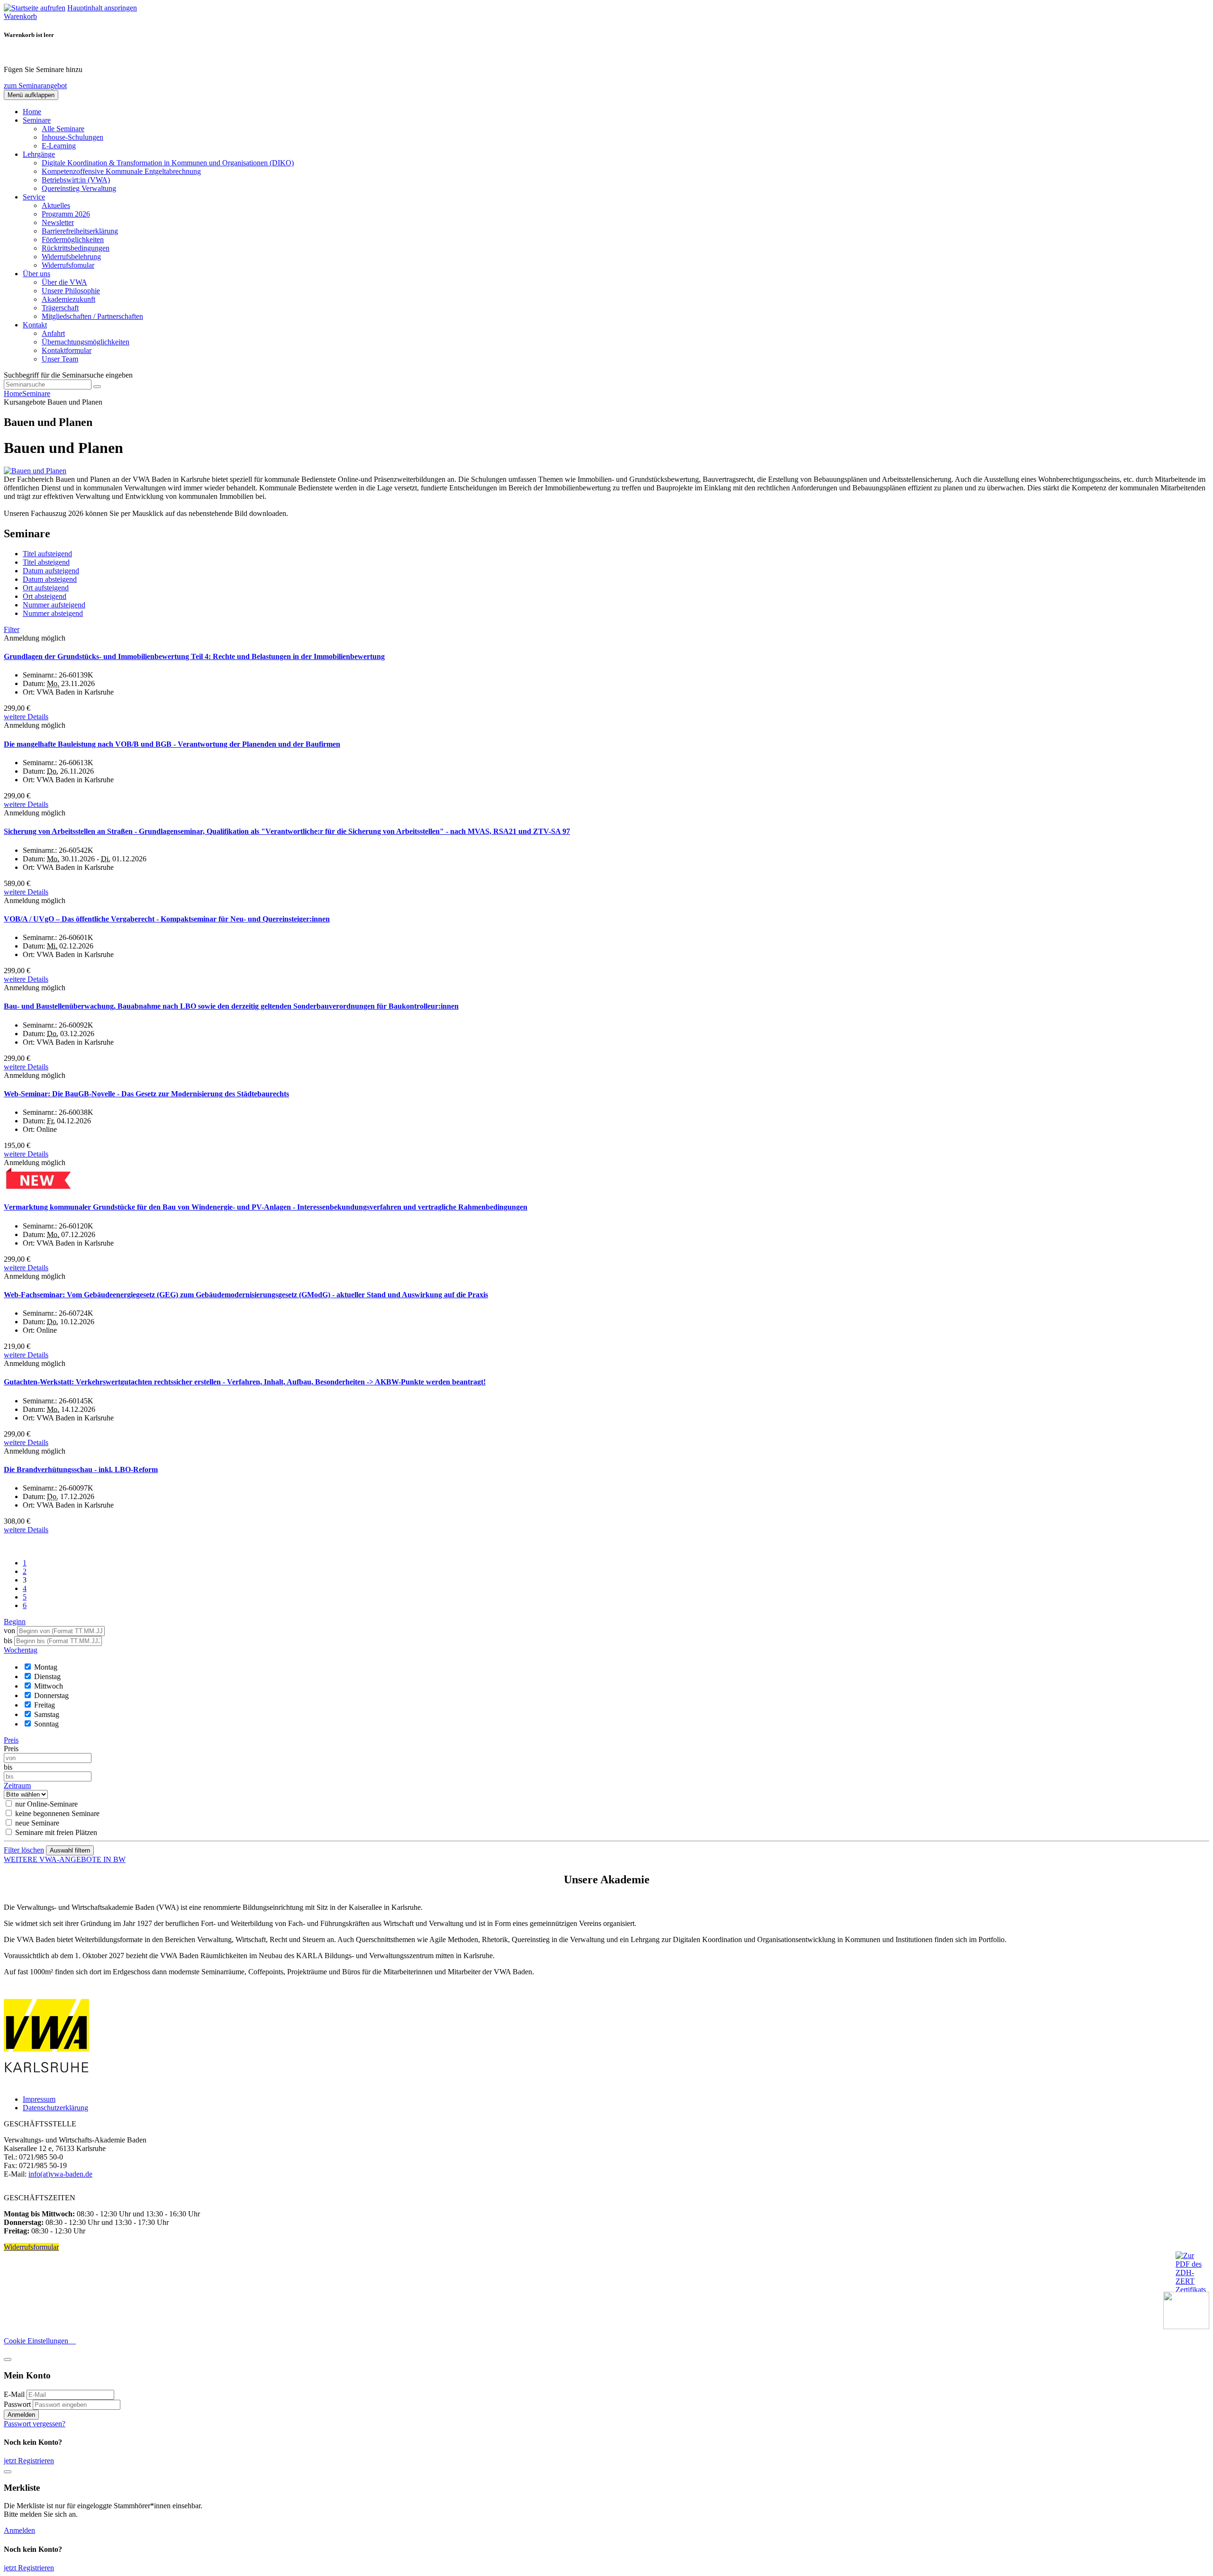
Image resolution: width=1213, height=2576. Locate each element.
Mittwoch (49, 1686)
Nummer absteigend (53, 613)
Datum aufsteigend (51, 571)
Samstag (47, 1714)
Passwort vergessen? (35, 2424)
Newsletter (58, 222)
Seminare (36, 393)
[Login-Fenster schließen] (8, 2359)
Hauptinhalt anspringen (102, 8)
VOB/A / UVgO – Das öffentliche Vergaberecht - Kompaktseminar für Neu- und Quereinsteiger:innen (167, 919)
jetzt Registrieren (29, 2461)
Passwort (17, 2404)
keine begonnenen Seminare (57, 1813)
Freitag (45, 1705)
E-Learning (59, 146)
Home (32, 112)
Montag (46, 1667)
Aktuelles (56, 205)
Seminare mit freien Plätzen (56, 1832)
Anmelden (21, 2415)
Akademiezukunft (68, 299)
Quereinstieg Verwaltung (79, 188)
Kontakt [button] (35, 325)
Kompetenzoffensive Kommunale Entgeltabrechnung (121, 171)
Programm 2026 (66, 214)
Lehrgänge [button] (39, 154)
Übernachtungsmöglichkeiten (86, 342)
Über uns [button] (36, 274)
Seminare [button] (37, 120)
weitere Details (26, 717)
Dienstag (47, 1677)
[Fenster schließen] (8, 2472)
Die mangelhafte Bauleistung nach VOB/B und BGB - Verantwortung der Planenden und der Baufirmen (172, 744)
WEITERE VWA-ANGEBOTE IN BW (65, 1859)
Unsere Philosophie (71, 291)
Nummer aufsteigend (54, 605)
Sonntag (46, 1724)
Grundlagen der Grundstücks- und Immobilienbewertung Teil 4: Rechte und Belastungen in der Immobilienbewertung (194, 656)
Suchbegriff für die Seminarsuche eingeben (68, 375)
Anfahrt (53, 333)
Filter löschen (24, 1850)
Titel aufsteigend (47, 554)
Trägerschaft (60, 308)
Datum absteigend (50, 579)
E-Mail (14, 2394)
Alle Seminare (63, 129)
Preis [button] (11, 1740)
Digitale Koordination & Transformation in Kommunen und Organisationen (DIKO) (168, 163)
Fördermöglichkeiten (73, 240)
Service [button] (34, 197)
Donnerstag (51, 1695)
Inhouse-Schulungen (72, 137)
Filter (12, 629)
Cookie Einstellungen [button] (40, 2341)
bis (9, 1641)
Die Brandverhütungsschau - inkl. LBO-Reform (81, 1469)
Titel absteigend (46, 562)
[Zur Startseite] (35, 8)
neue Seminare (37, 1823)
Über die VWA (64, 282)
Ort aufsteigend (46, 588)
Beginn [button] (15, 1622)
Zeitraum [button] (17, 1785)
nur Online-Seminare (46, 1804)
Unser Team (60, 359)
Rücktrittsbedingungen (76, 248)
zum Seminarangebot (35, 86)
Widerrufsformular (31, 2247)
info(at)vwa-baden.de (60, 2174)
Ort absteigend (45, 596)
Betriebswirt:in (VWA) (76, 180)
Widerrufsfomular (68, 265)
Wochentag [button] (21, 1650)
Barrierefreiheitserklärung (80, 231)
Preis (11, 1749)
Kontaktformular (67, 350)
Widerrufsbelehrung (71, 257)
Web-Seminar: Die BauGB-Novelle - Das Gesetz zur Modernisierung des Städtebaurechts (146, 1094)
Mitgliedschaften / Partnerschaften (92, 316)
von (9, 1631)
